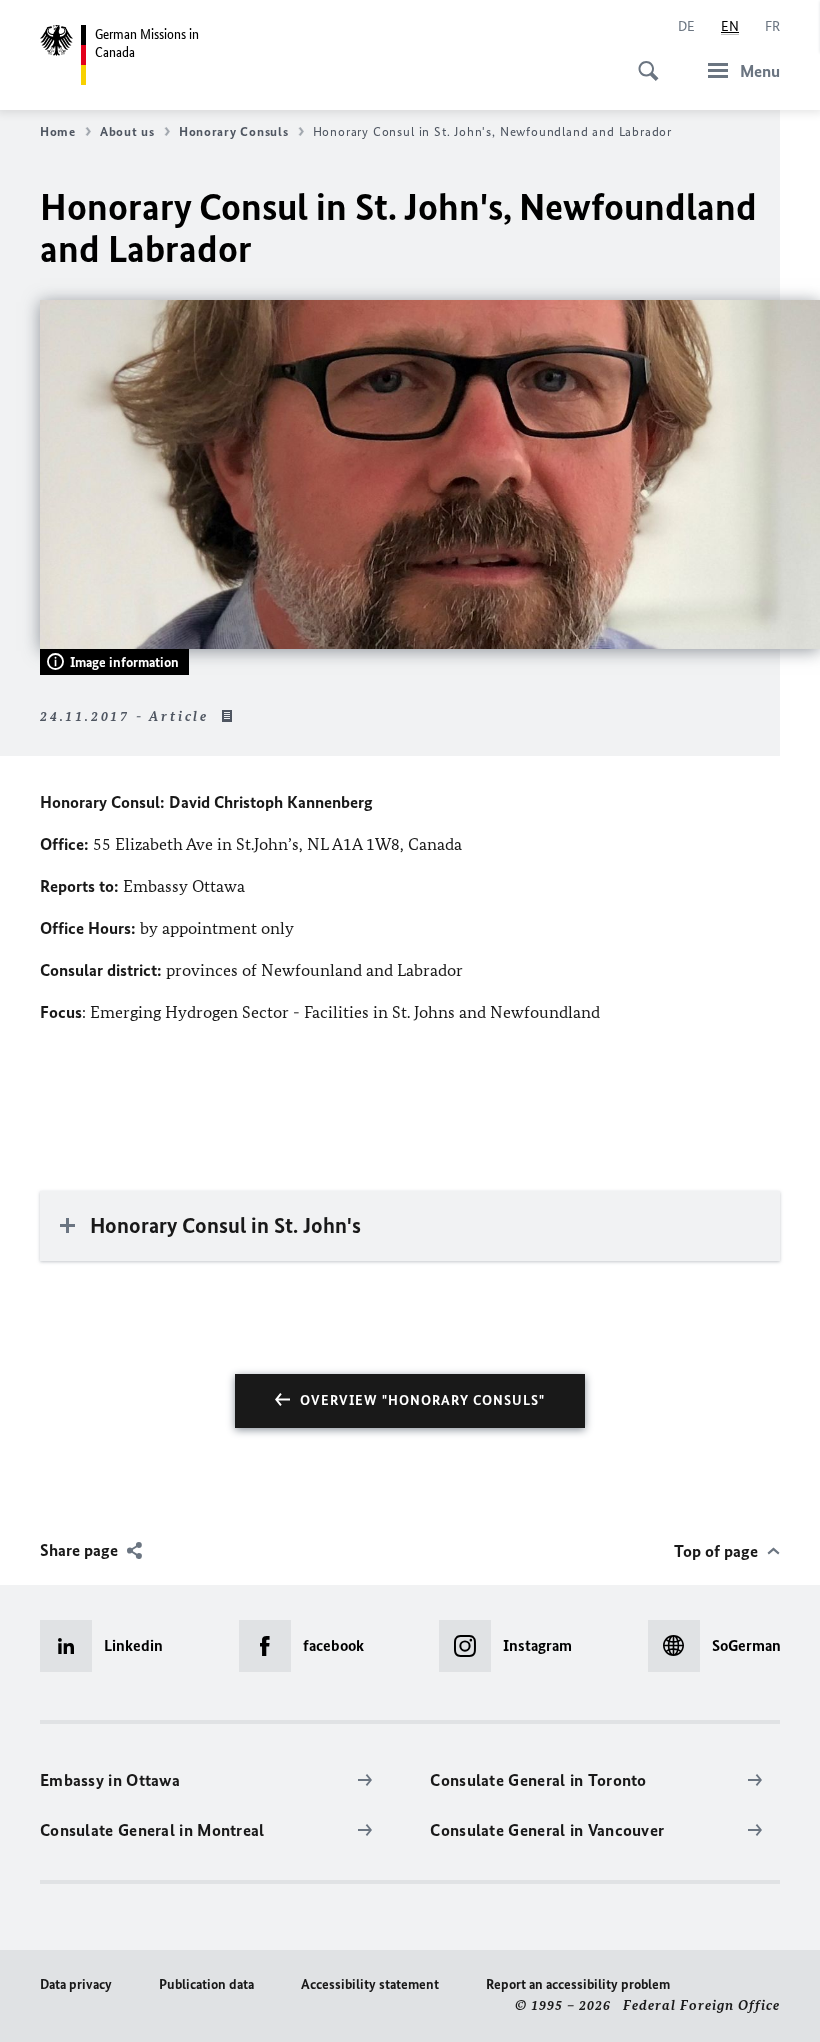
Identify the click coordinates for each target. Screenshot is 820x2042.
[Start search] (642, 60)
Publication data (206, 1984)
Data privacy (76, 1984)
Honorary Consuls (234, 131)
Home (58, 131)
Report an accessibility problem (578, 1984)
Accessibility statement (370, 1984)
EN (730, 26)
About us (127, 131)
